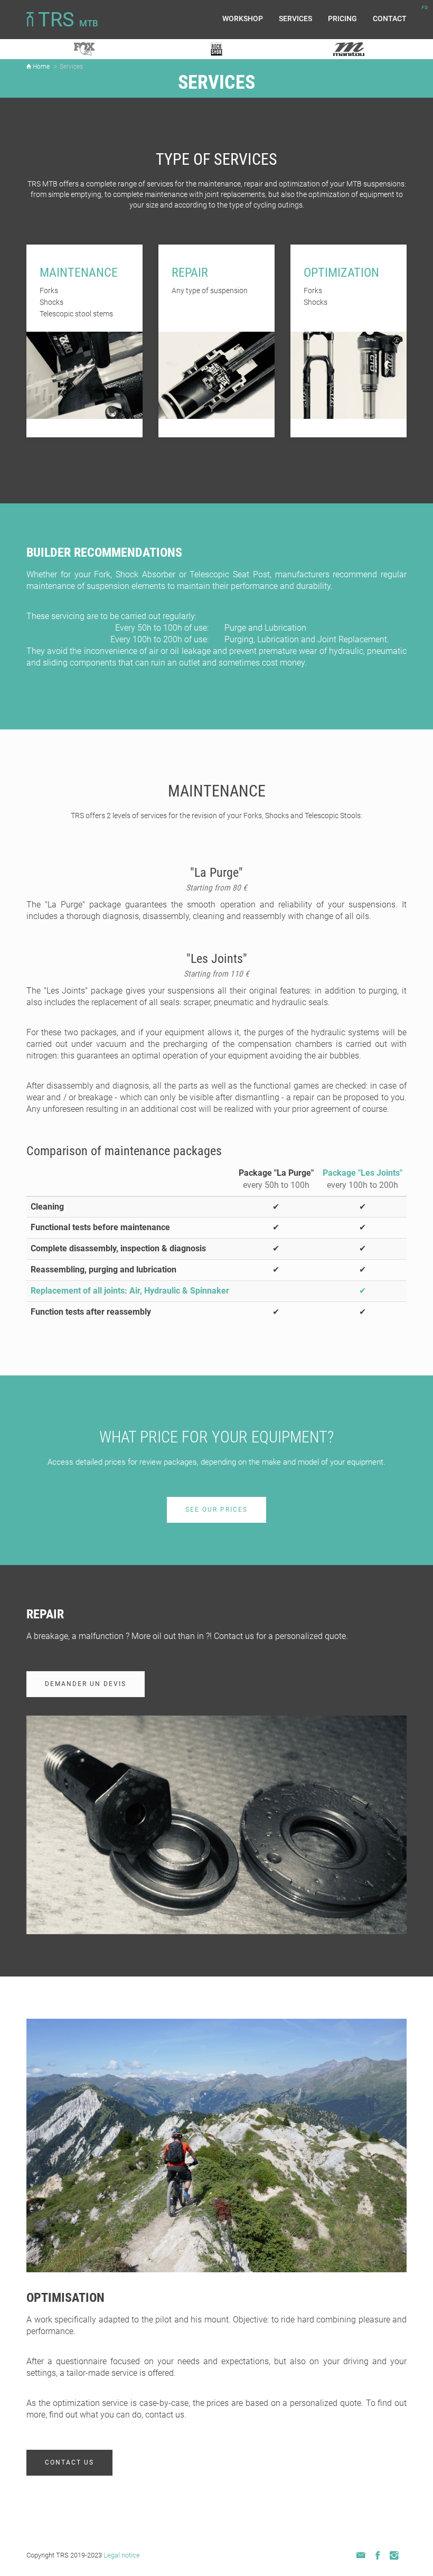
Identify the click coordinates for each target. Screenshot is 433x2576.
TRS (66, 20)
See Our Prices (216, 1510)
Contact (390, 18)
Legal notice (122, 2555)
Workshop (243, 18)
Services (295, 18)
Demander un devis (86, 1684)
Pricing (342, 18)
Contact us (69, 2462)
